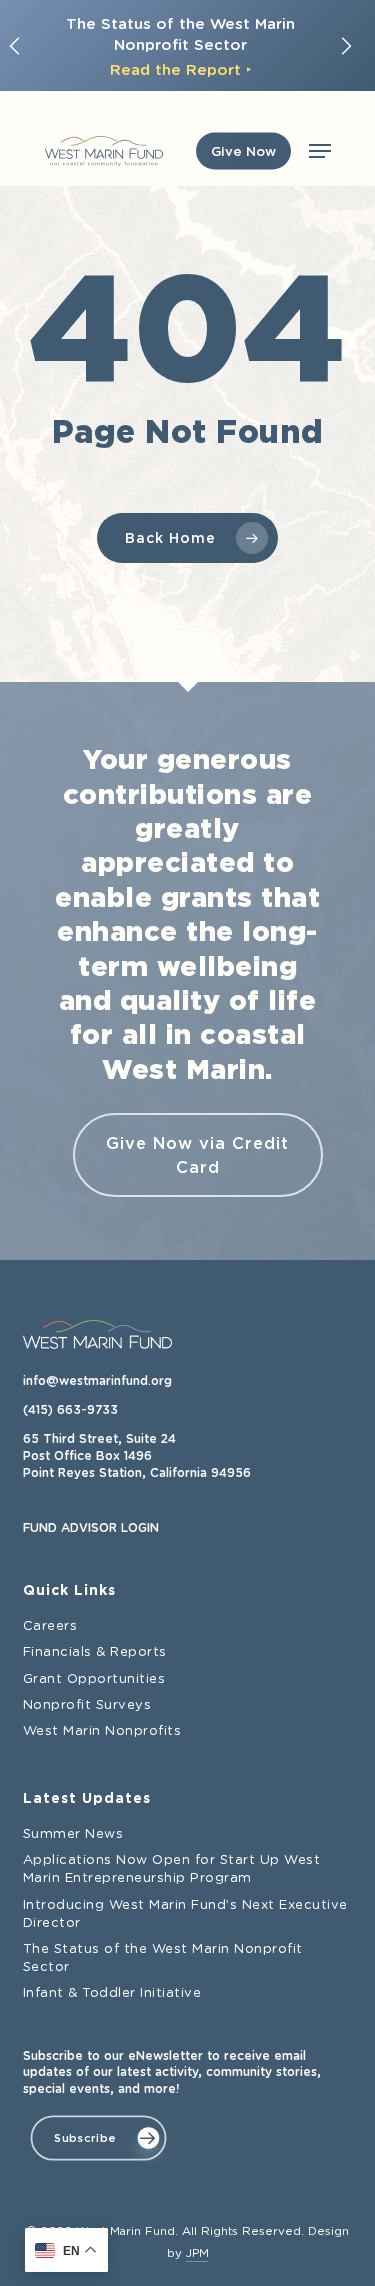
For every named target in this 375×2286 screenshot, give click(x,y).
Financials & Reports (95, 1652)
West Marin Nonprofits (102, 1731)
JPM (197, 2253)
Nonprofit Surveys (87, 1705)
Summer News (73, 1834)
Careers (50, 1626)
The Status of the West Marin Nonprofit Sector (163, 1958)
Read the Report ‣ (180, 66)
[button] (319, 151)
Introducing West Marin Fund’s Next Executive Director (185, 1914)
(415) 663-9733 (70, 1410)
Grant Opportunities (94, 1679)
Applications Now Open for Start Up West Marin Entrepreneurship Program (172, 1869)
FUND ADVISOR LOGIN (91, 1528)
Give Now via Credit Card (197, 1155)
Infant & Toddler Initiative (112, 1993)
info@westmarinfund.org (97, 1381)
